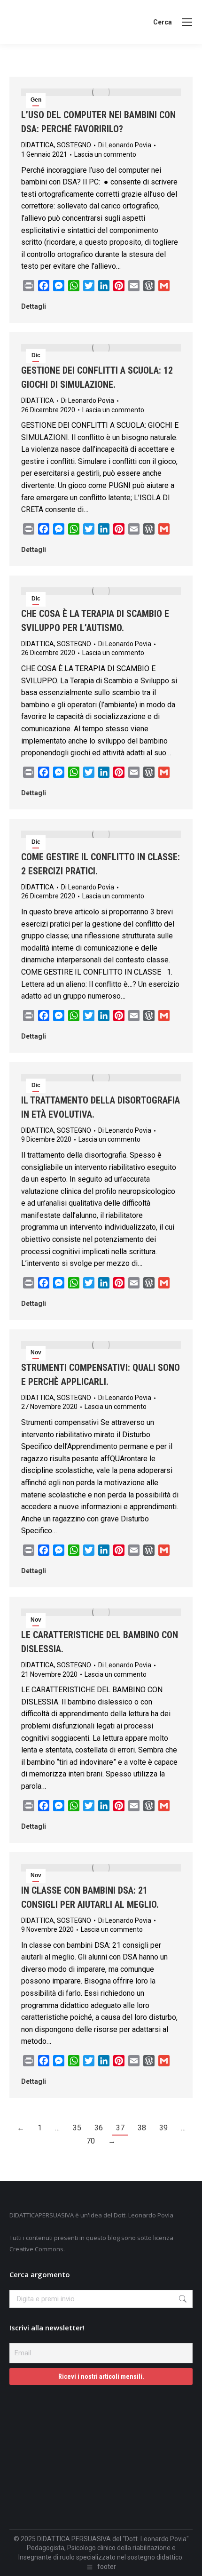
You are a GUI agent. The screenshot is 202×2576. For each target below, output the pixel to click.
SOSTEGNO (74, 145)
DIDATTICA (38, 145)
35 (77, 2128)
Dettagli (34, 306)
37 (120, 2128)
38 (142, 2128)
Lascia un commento (105, 154)
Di (125, 145)
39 (163, 2128)
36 (99, 2128)
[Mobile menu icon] (187, 22)
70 (91, 2141)
